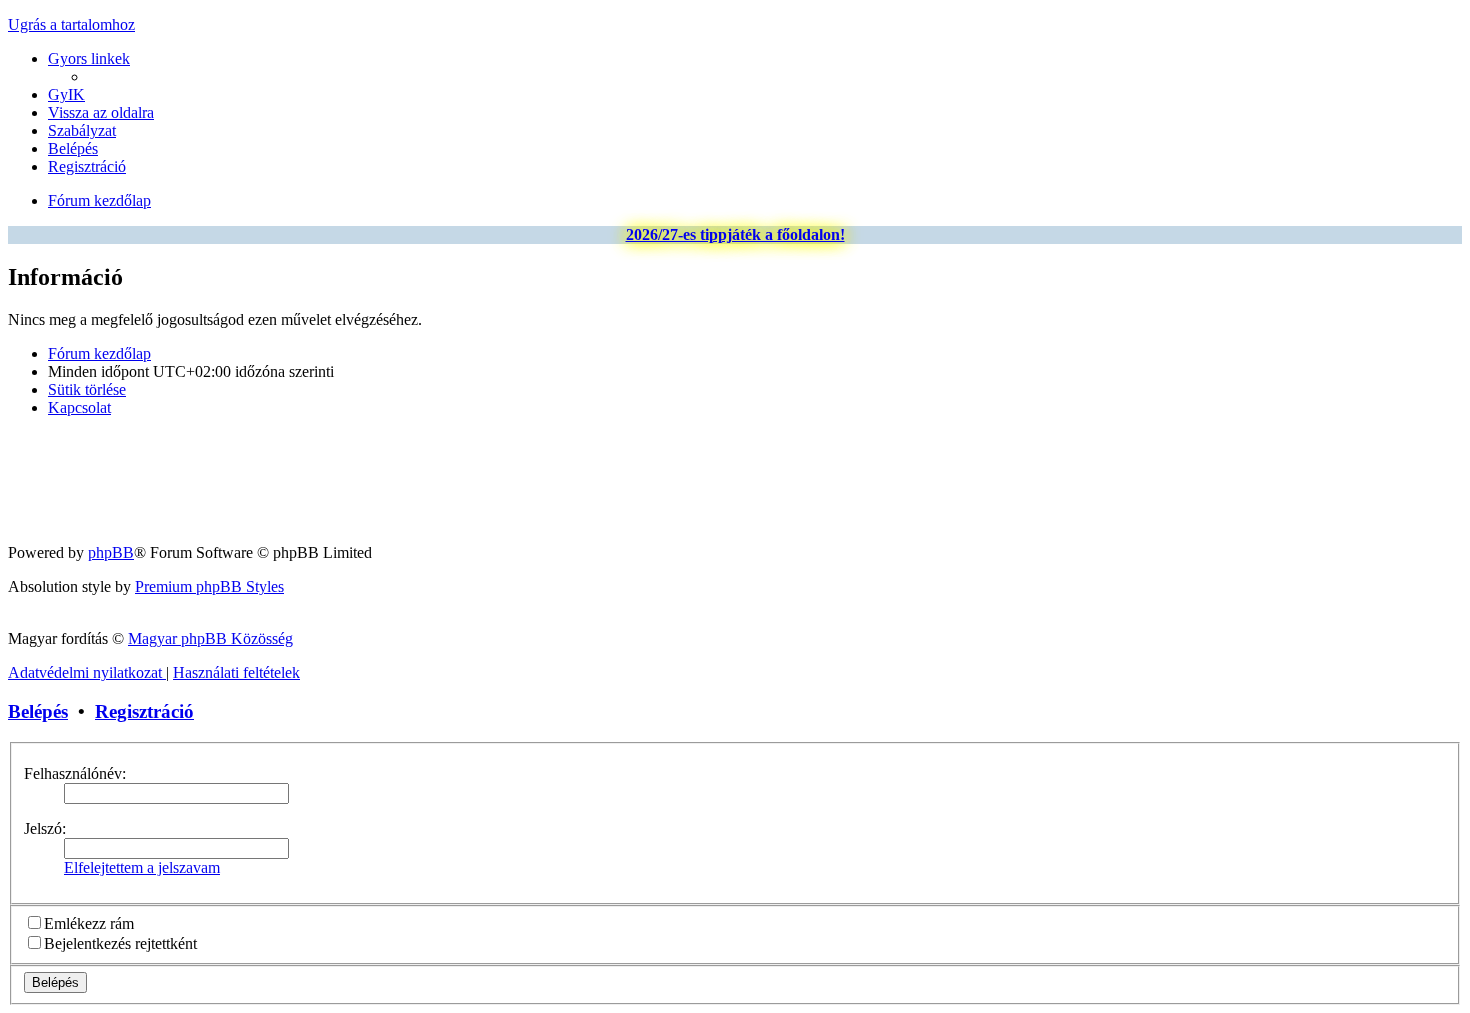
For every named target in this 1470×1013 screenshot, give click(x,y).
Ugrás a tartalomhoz (71, 24)
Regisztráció (144, 711)
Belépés (38, 711)
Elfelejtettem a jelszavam (142, 867)
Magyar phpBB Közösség (210, 638)
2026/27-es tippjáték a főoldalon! (735, 234)
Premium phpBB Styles (209, 586)
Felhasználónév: (75, 773)
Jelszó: (45, 828)
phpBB (111, 552)
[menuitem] (66, 94)
